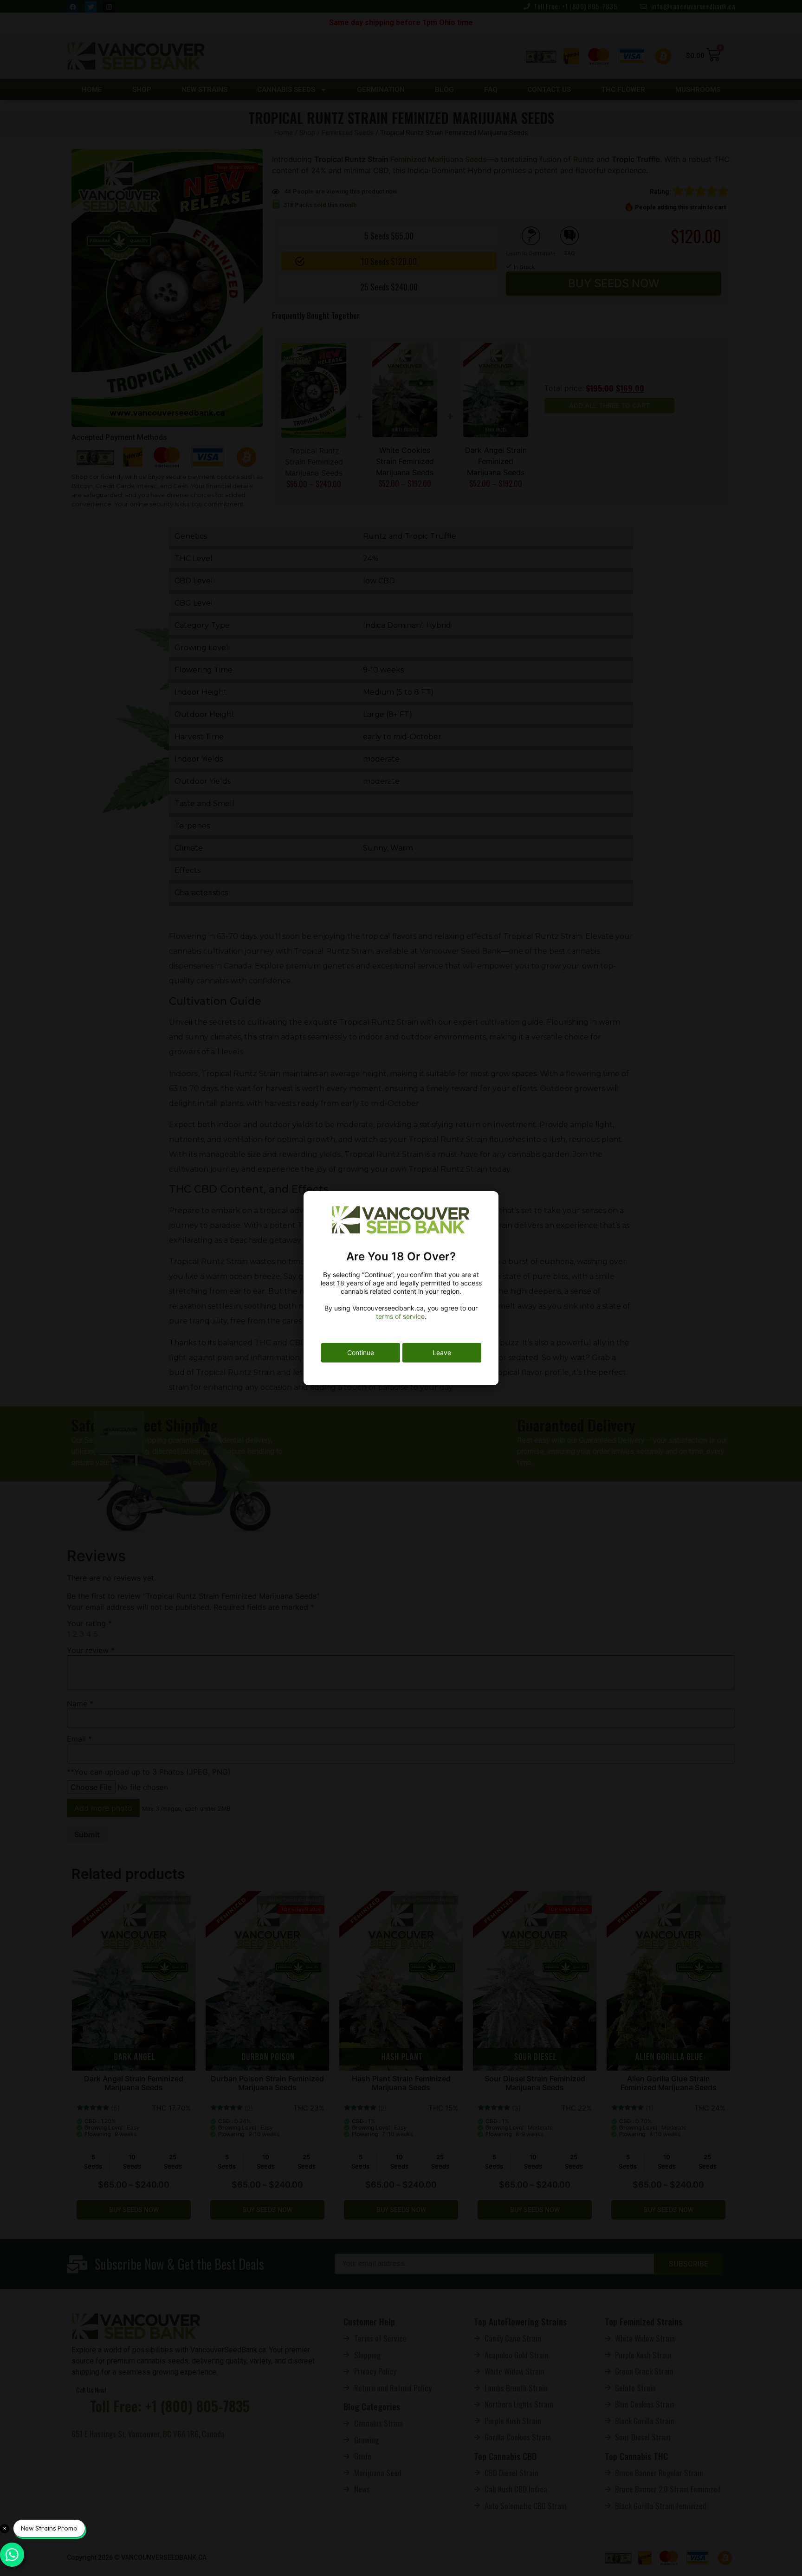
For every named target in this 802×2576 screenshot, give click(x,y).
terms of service (400, 1316)
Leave (442, 1353)
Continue (361, 1353)
